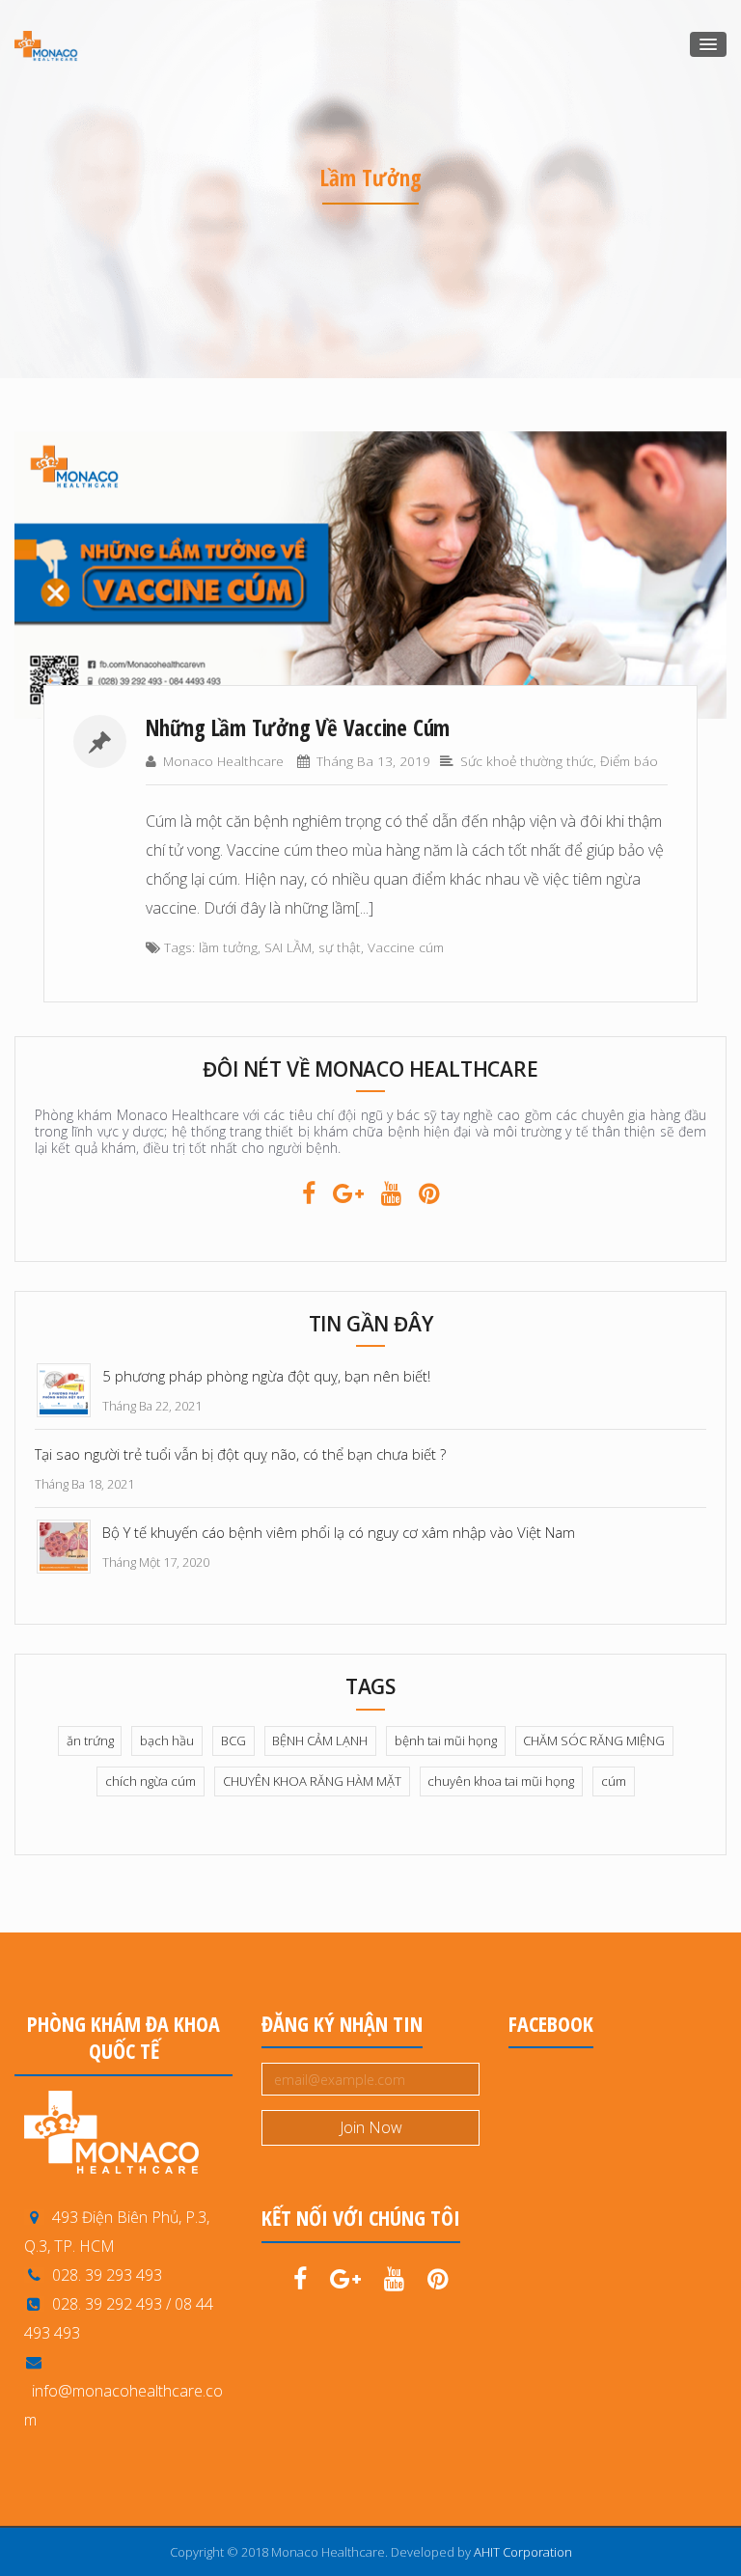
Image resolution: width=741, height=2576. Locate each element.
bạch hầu (167, 1740)
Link (156, 575)
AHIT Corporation (523, 2552)
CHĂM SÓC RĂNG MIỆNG (594, 1740)
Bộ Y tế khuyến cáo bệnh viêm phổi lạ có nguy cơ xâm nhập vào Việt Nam (339, 1532)
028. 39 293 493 (103, 2275)
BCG (233, 1740)
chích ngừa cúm (151, 1781)
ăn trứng (90, 1740)
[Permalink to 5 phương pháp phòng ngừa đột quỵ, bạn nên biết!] (64, 1388)
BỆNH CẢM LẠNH (320, 1740)
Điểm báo (629, 761)
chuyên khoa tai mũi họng (501, 1781)
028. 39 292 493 (107, 2304)
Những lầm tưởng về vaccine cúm (298, 727)
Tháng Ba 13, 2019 (373, 761)
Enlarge (589, 575)
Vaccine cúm (406, 947)
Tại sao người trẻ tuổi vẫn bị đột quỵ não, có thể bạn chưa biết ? (240, 1454)
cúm (614, 1781)
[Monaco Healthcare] (46, 45)
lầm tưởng (228, 947)
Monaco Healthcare (223, 761)
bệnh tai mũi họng (446, 1740)
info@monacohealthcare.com (123, 2405)
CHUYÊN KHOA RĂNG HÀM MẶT (312, 1781)
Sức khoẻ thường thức (527, 761)
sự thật (340, 947)
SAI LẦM (288, 947)
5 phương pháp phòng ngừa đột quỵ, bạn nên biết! (266, 1376)
